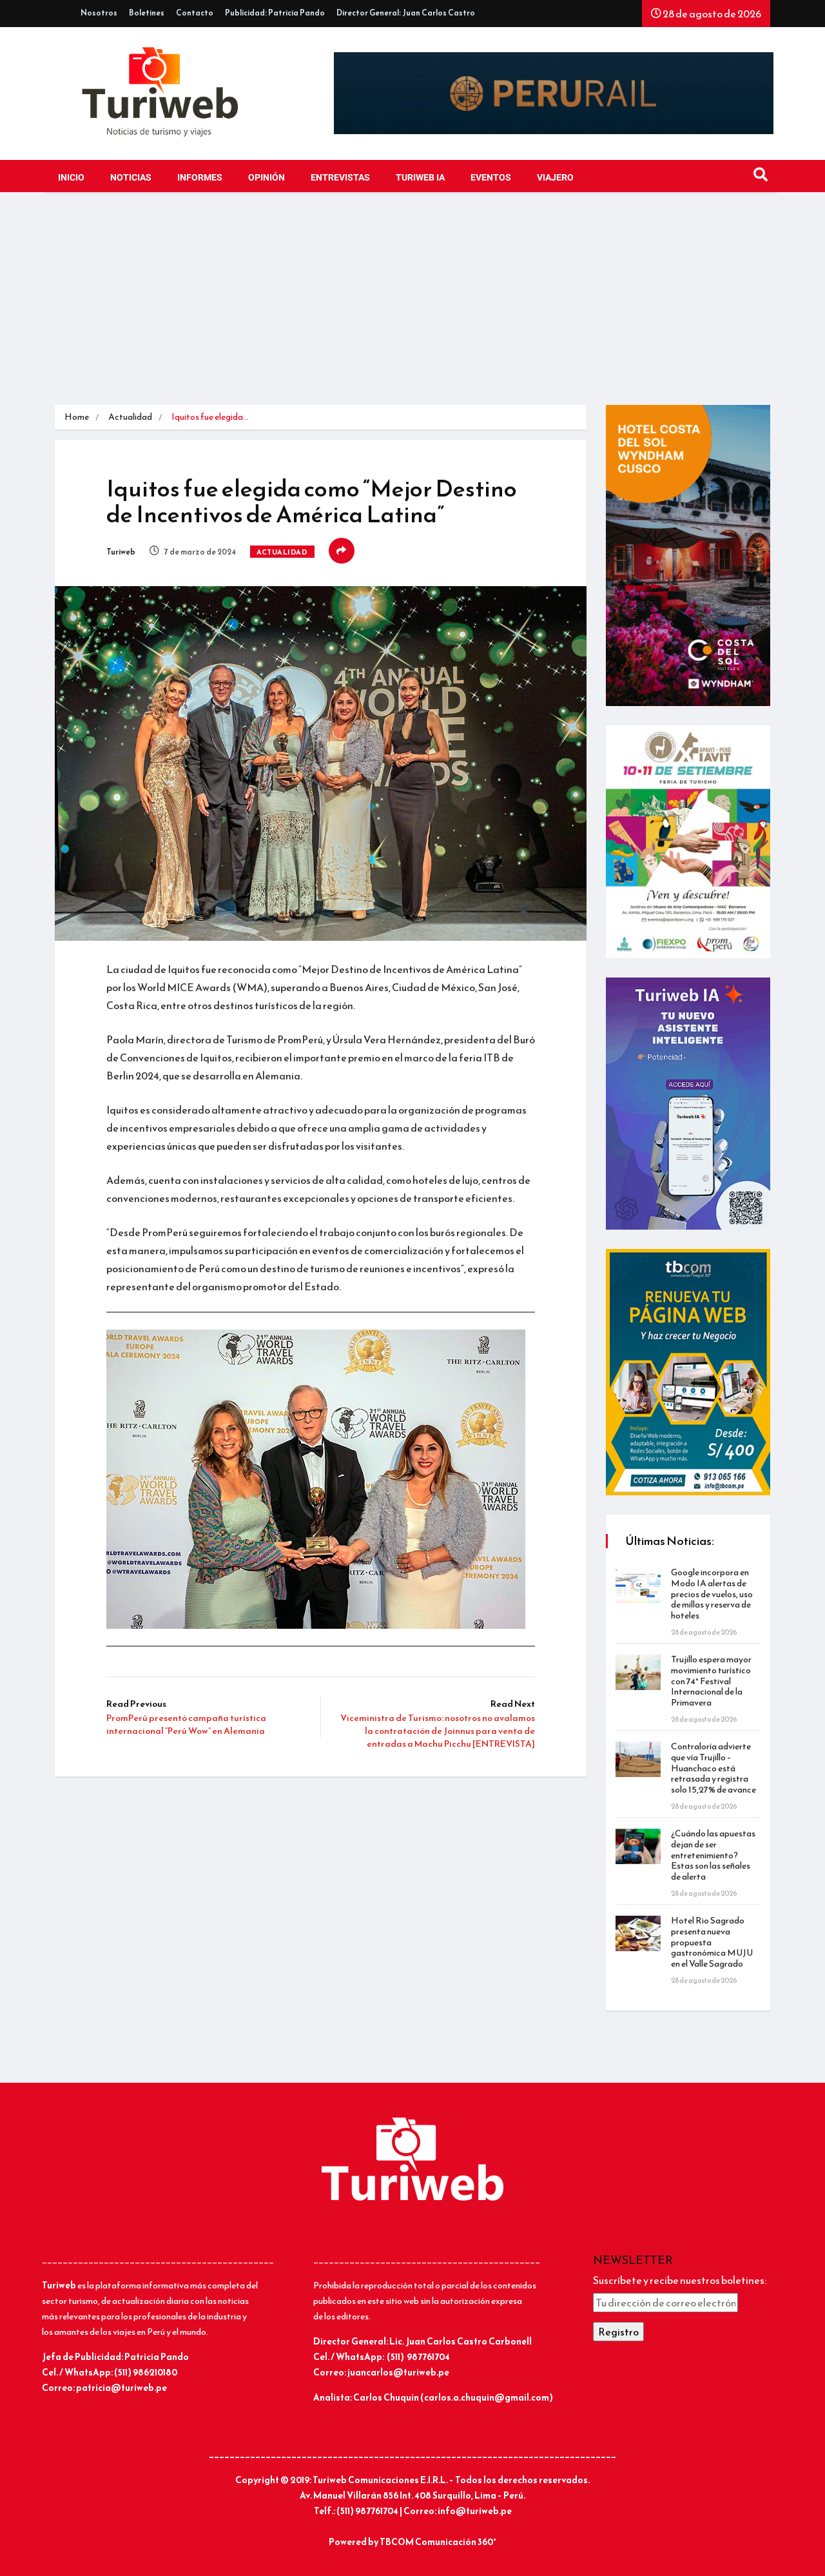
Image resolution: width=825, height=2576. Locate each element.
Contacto (195, 13)
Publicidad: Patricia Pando (275, 13)
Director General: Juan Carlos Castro (406, 13)
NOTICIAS (131, 178)
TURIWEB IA (420, 178)
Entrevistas (340, 178)
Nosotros (99, 13)
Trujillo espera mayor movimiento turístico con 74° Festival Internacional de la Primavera (711, 1681)
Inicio (71, 178)
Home (77, 417)
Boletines (147, 13)
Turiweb (121, 552)
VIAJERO (555, 178)
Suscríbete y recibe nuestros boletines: (680, 2280)
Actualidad (130, 417)
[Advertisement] (412, 308)
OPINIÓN (267, 178)
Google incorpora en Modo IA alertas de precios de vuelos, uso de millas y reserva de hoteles (712, 1594)
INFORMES (200, 178)
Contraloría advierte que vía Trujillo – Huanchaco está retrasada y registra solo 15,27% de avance (713, 1768)
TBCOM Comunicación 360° (438, 2542)
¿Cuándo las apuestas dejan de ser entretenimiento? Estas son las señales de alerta (713, 1855)
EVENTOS (491, 178)
